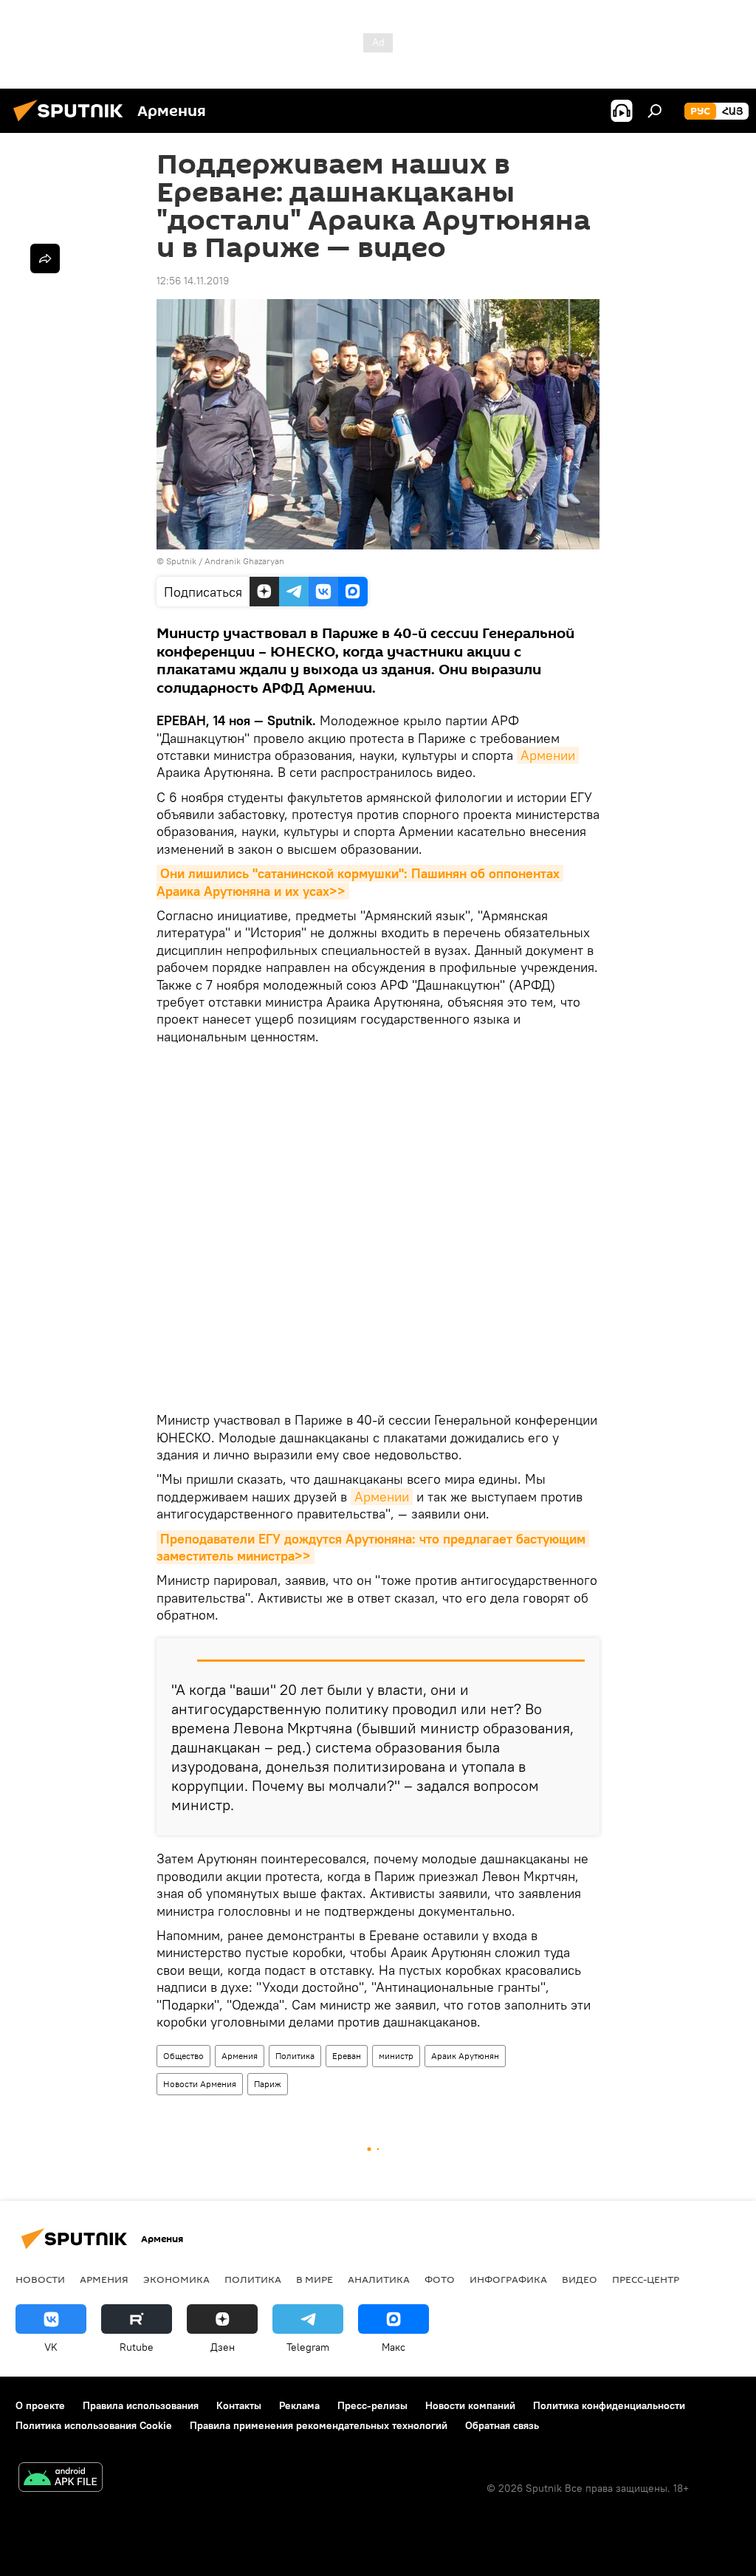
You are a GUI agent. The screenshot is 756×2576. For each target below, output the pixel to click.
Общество (183, 2056)
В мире (315, 2279)
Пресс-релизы (372, 2405)
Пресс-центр (646, 2279)
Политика (295, 2056)
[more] (45, 258)
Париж (268, 2084)
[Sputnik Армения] (72, 123)
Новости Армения (200, 2084)
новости (40, 2279)
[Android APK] (61, 2479)
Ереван (347, 2056)
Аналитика (379, 2279)
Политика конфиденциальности (609, 2405)
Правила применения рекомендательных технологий (319, 2425)
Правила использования (141, 2405)
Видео (580, 2279)
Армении (548, 755)
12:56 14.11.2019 (193, 281)
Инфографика (508, 2279)
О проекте (40, 2405)
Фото (440, 2279)
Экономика (176, 2279)
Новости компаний (470, 2405)
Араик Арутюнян (465, 2056)
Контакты (239, 2405)
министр (396, 2056)
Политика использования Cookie (94, 2425)
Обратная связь (502, 2425)
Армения (240, 2056)
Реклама (299, 2405)
